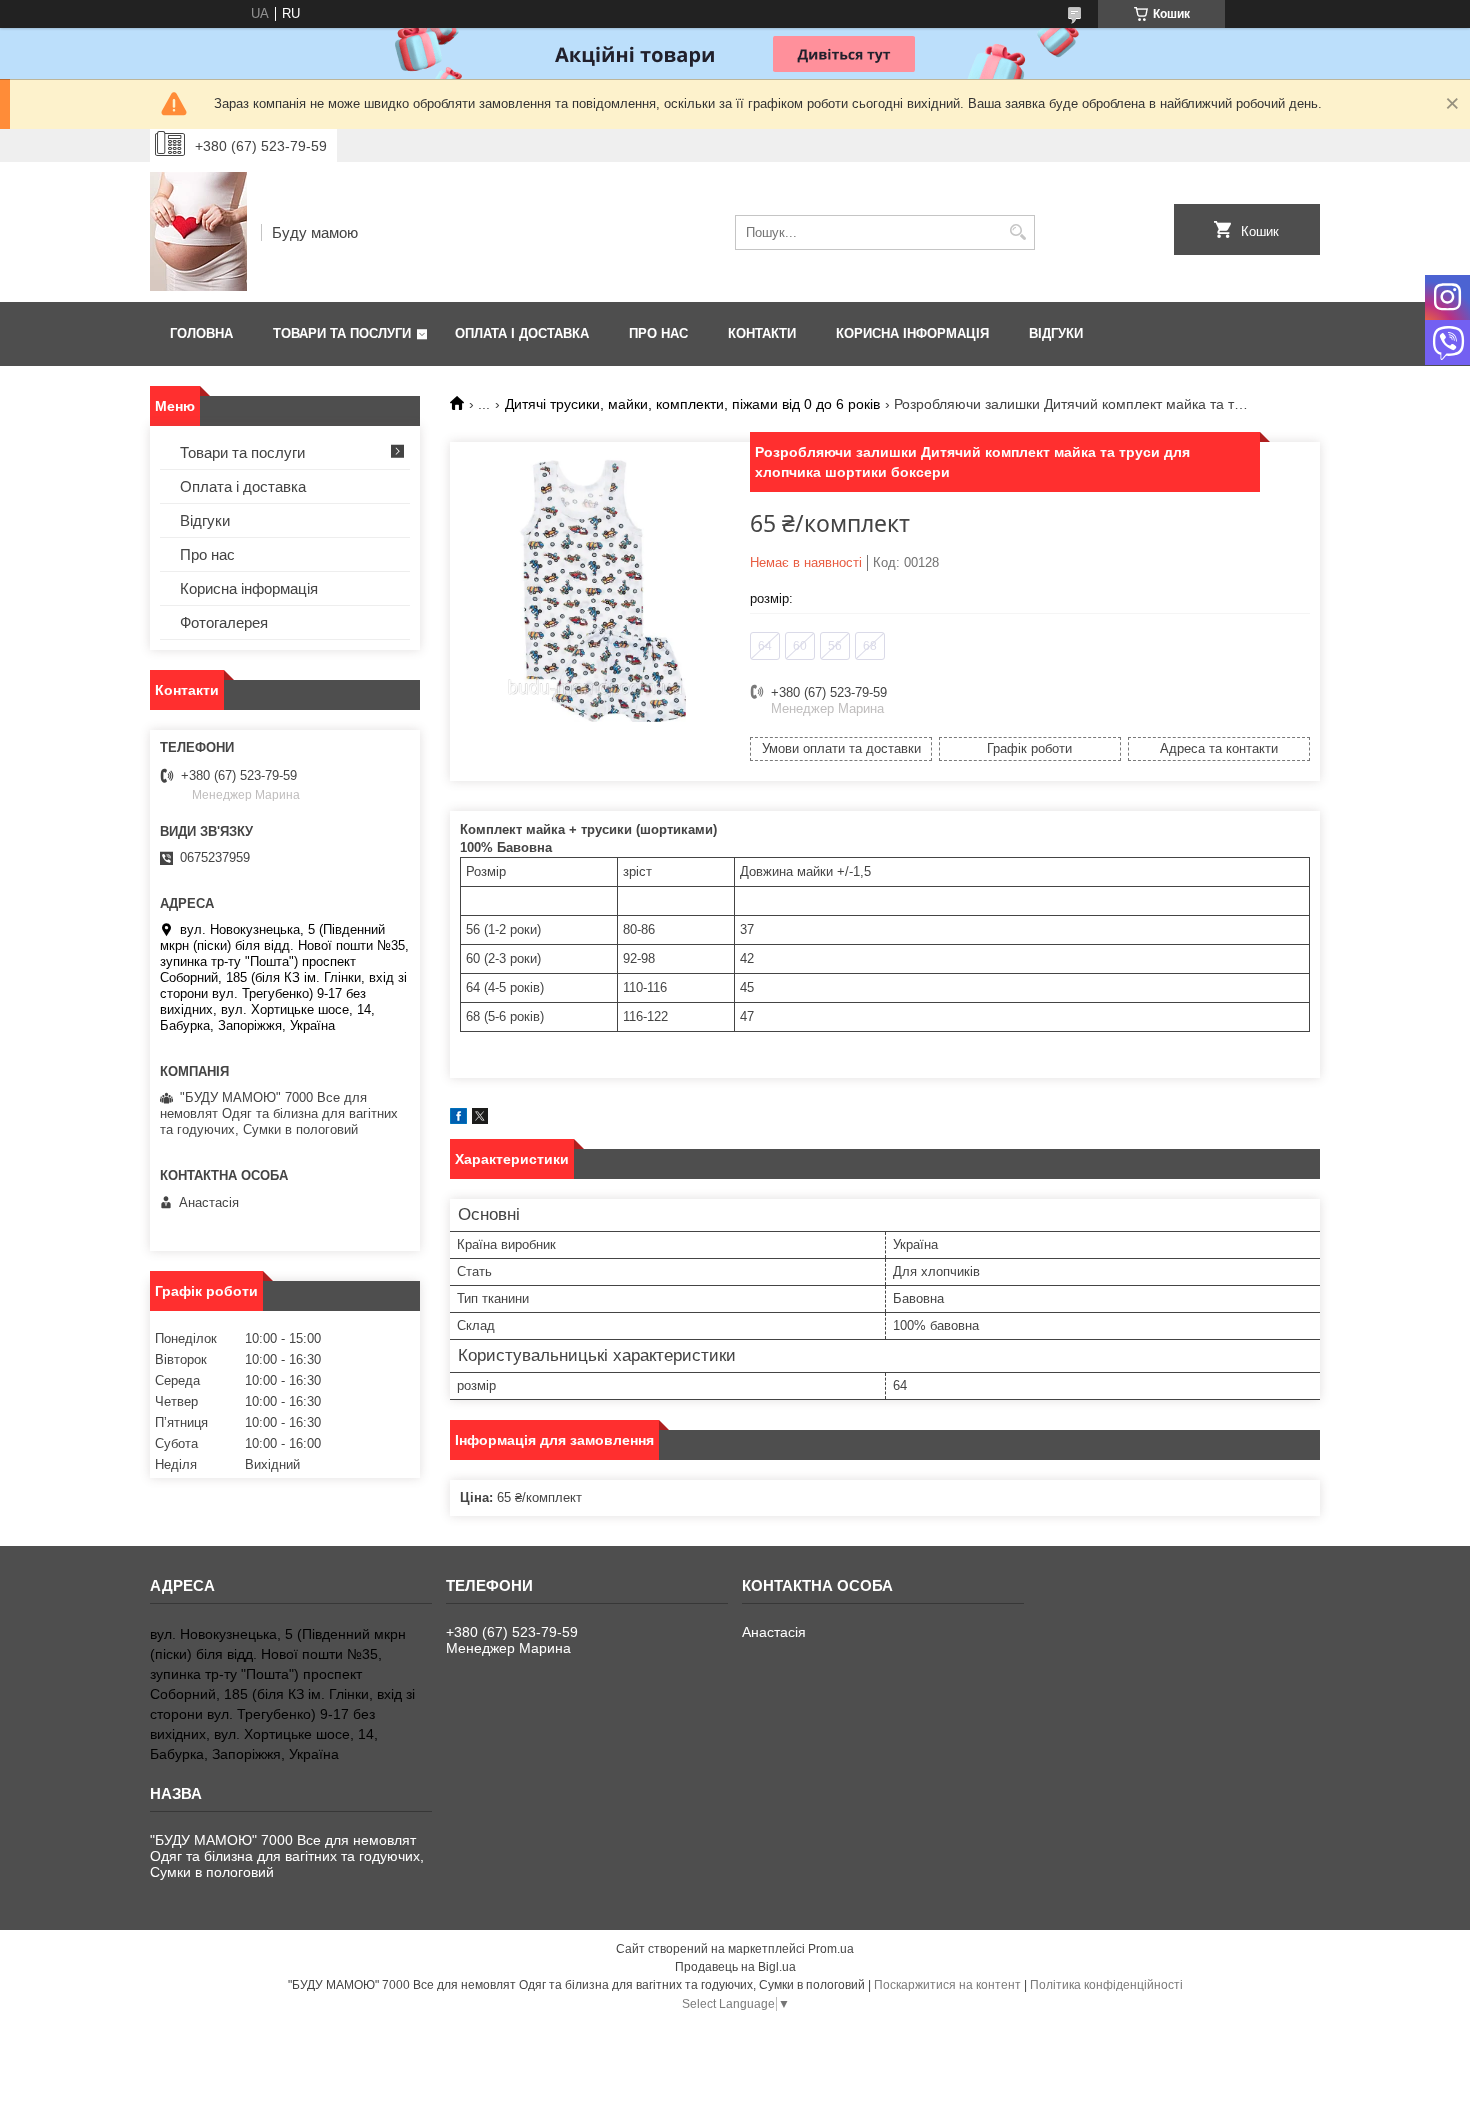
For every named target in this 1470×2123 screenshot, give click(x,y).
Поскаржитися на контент (947, 1985)
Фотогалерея (224, 622)
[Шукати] (1017, 232)
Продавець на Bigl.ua (735, 1967)
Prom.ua (831, 1949)
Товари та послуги (342, 333)
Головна (201, 333)
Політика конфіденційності (1106, 1985)
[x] (480, 1119)
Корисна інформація (912, 333)
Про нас (658, 333)
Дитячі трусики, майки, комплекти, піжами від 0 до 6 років (692, 404)
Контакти (762, 333)
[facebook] (458, 1119)
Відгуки (1056, 333)
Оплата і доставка (522, 333)
